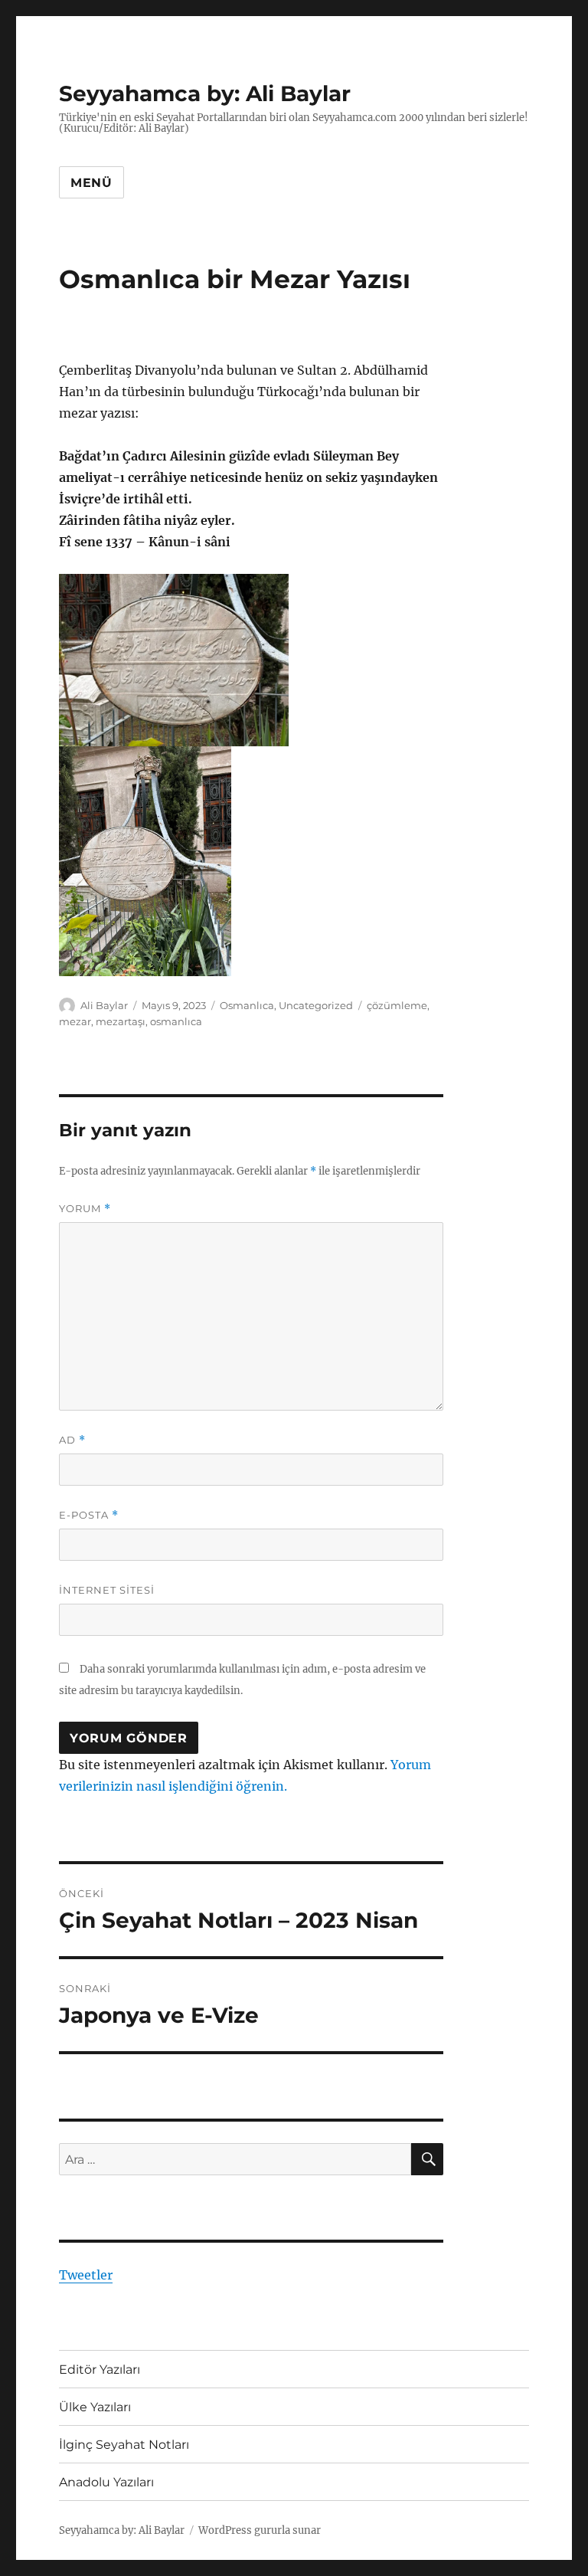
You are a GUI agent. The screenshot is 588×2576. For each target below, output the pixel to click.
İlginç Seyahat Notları (124, 2445)
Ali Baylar (104, 1005)
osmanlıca (176, 1021)
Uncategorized (316, 1005)
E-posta (89, 1515)
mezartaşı (121, 1021)
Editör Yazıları (100, 2370)
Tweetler (86, 2275)
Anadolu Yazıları (106, 2482)
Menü (91, 183)
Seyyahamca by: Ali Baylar (205, 93)
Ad (72, 1440)
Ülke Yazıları (95, 2407)
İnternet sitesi (107, 1590)
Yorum (85, 1209)
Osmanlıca (247, 1005)
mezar (75, 1021)
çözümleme (397, 1005)
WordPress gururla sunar (260, 2530)
